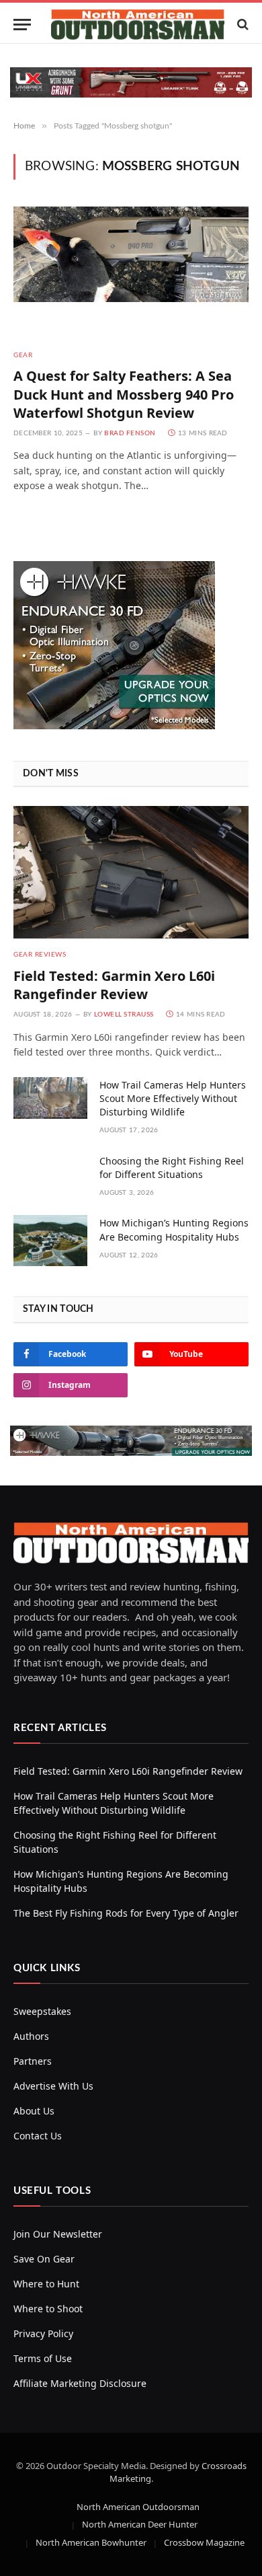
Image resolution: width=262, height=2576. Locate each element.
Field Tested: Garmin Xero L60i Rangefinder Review (114, 985)
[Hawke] (114, 726)
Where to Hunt (46, 2284)
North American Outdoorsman (138, 2507)
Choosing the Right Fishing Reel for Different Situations (172, 1168)
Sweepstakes (42, 2011)
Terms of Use (43, 2358)
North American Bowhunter (91, 2542)
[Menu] (22, 25)
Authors (31, 2036)
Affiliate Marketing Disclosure (80, 2383)
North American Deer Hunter (140, 2524)
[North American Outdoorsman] (138, 25)
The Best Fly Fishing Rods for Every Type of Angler (126, 1913)
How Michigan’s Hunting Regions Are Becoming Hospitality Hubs (174, 1229)
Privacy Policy (43, 2333)
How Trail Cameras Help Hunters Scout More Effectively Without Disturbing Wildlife (173, 1098)
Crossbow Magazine (204, 2542)
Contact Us (38, 2136)
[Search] (242, 25)
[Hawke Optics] (131, 1452)
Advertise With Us (53, 2086)
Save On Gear (44, 2259)
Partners (33, 2061)
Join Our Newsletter (58, 2234)
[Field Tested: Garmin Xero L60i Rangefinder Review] (131, 872)
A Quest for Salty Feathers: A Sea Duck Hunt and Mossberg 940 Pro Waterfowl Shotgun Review (124, 394)
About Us (34, 2111)
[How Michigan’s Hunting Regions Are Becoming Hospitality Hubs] (50, 1241)
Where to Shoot (48, 2309)
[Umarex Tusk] (131, 82)
